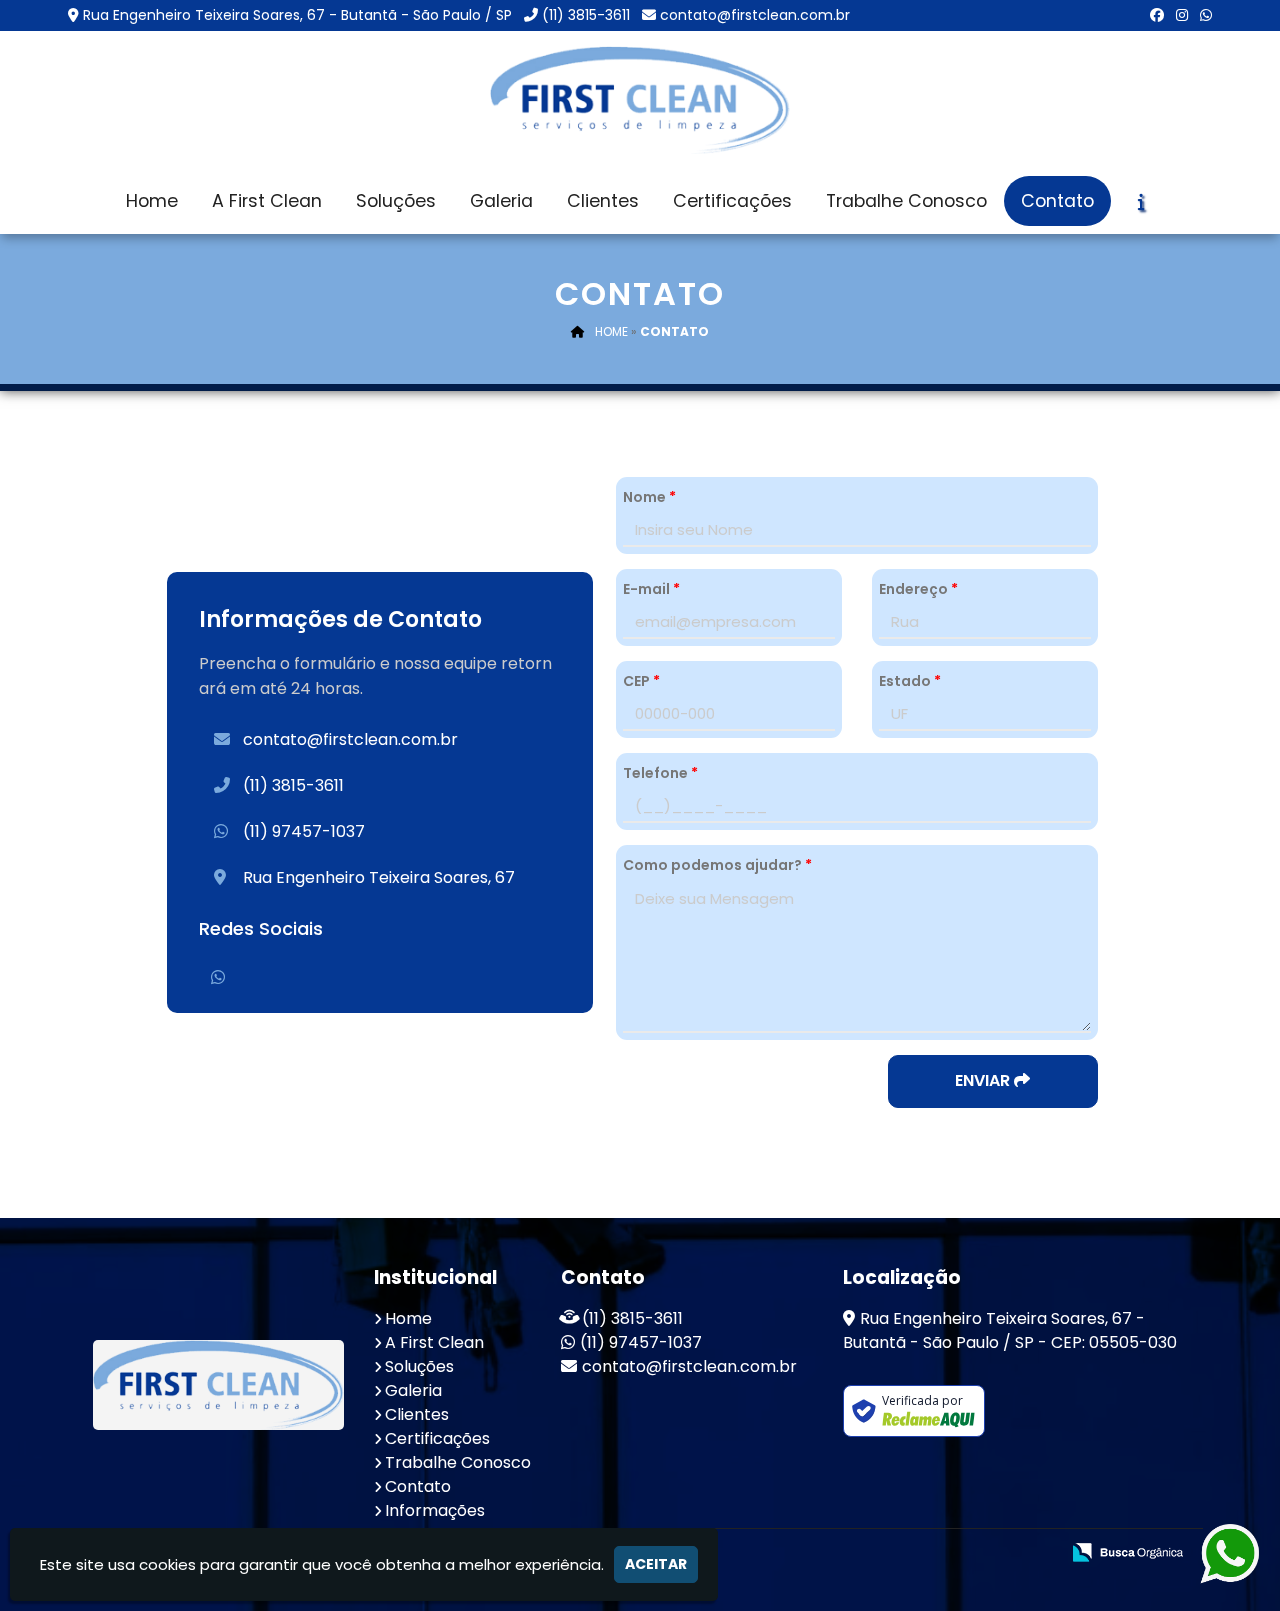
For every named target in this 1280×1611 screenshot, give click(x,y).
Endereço (918, 589)
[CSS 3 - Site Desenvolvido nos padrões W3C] (966, 1554)
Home (152, 201)
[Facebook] (1157, 15)
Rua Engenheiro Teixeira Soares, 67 (379, 877)
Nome (649, 497)
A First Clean (267, 201)
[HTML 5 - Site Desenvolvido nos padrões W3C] (897, 1554)
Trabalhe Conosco (906, 201)
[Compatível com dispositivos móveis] (1035, 1554)
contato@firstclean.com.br (755, 15)
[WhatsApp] (1206, 15)
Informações (435, 1510)
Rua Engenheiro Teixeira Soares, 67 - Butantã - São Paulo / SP (297, 15)
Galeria (501, 201)
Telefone (660, 773)
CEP (641, 681)
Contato (1057, 201)
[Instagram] (1182, 15)
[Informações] (1141, 202)
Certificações (732, 201)
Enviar (984, 1080)
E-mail (651, 589)
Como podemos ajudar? (717, 865)
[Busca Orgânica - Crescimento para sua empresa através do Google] (1127, 1551)
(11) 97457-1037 (304, 831)
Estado (910, 681)
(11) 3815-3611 (586, 15)
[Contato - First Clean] (640, 100)
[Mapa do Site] (845, 1554)
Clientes (603, 201)
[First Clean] (218, 1385)
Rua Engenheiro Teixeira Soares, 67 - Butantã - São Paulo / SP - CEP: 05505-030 (1010, 1330)
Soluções (396, 201)
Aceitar (656, 1564)
